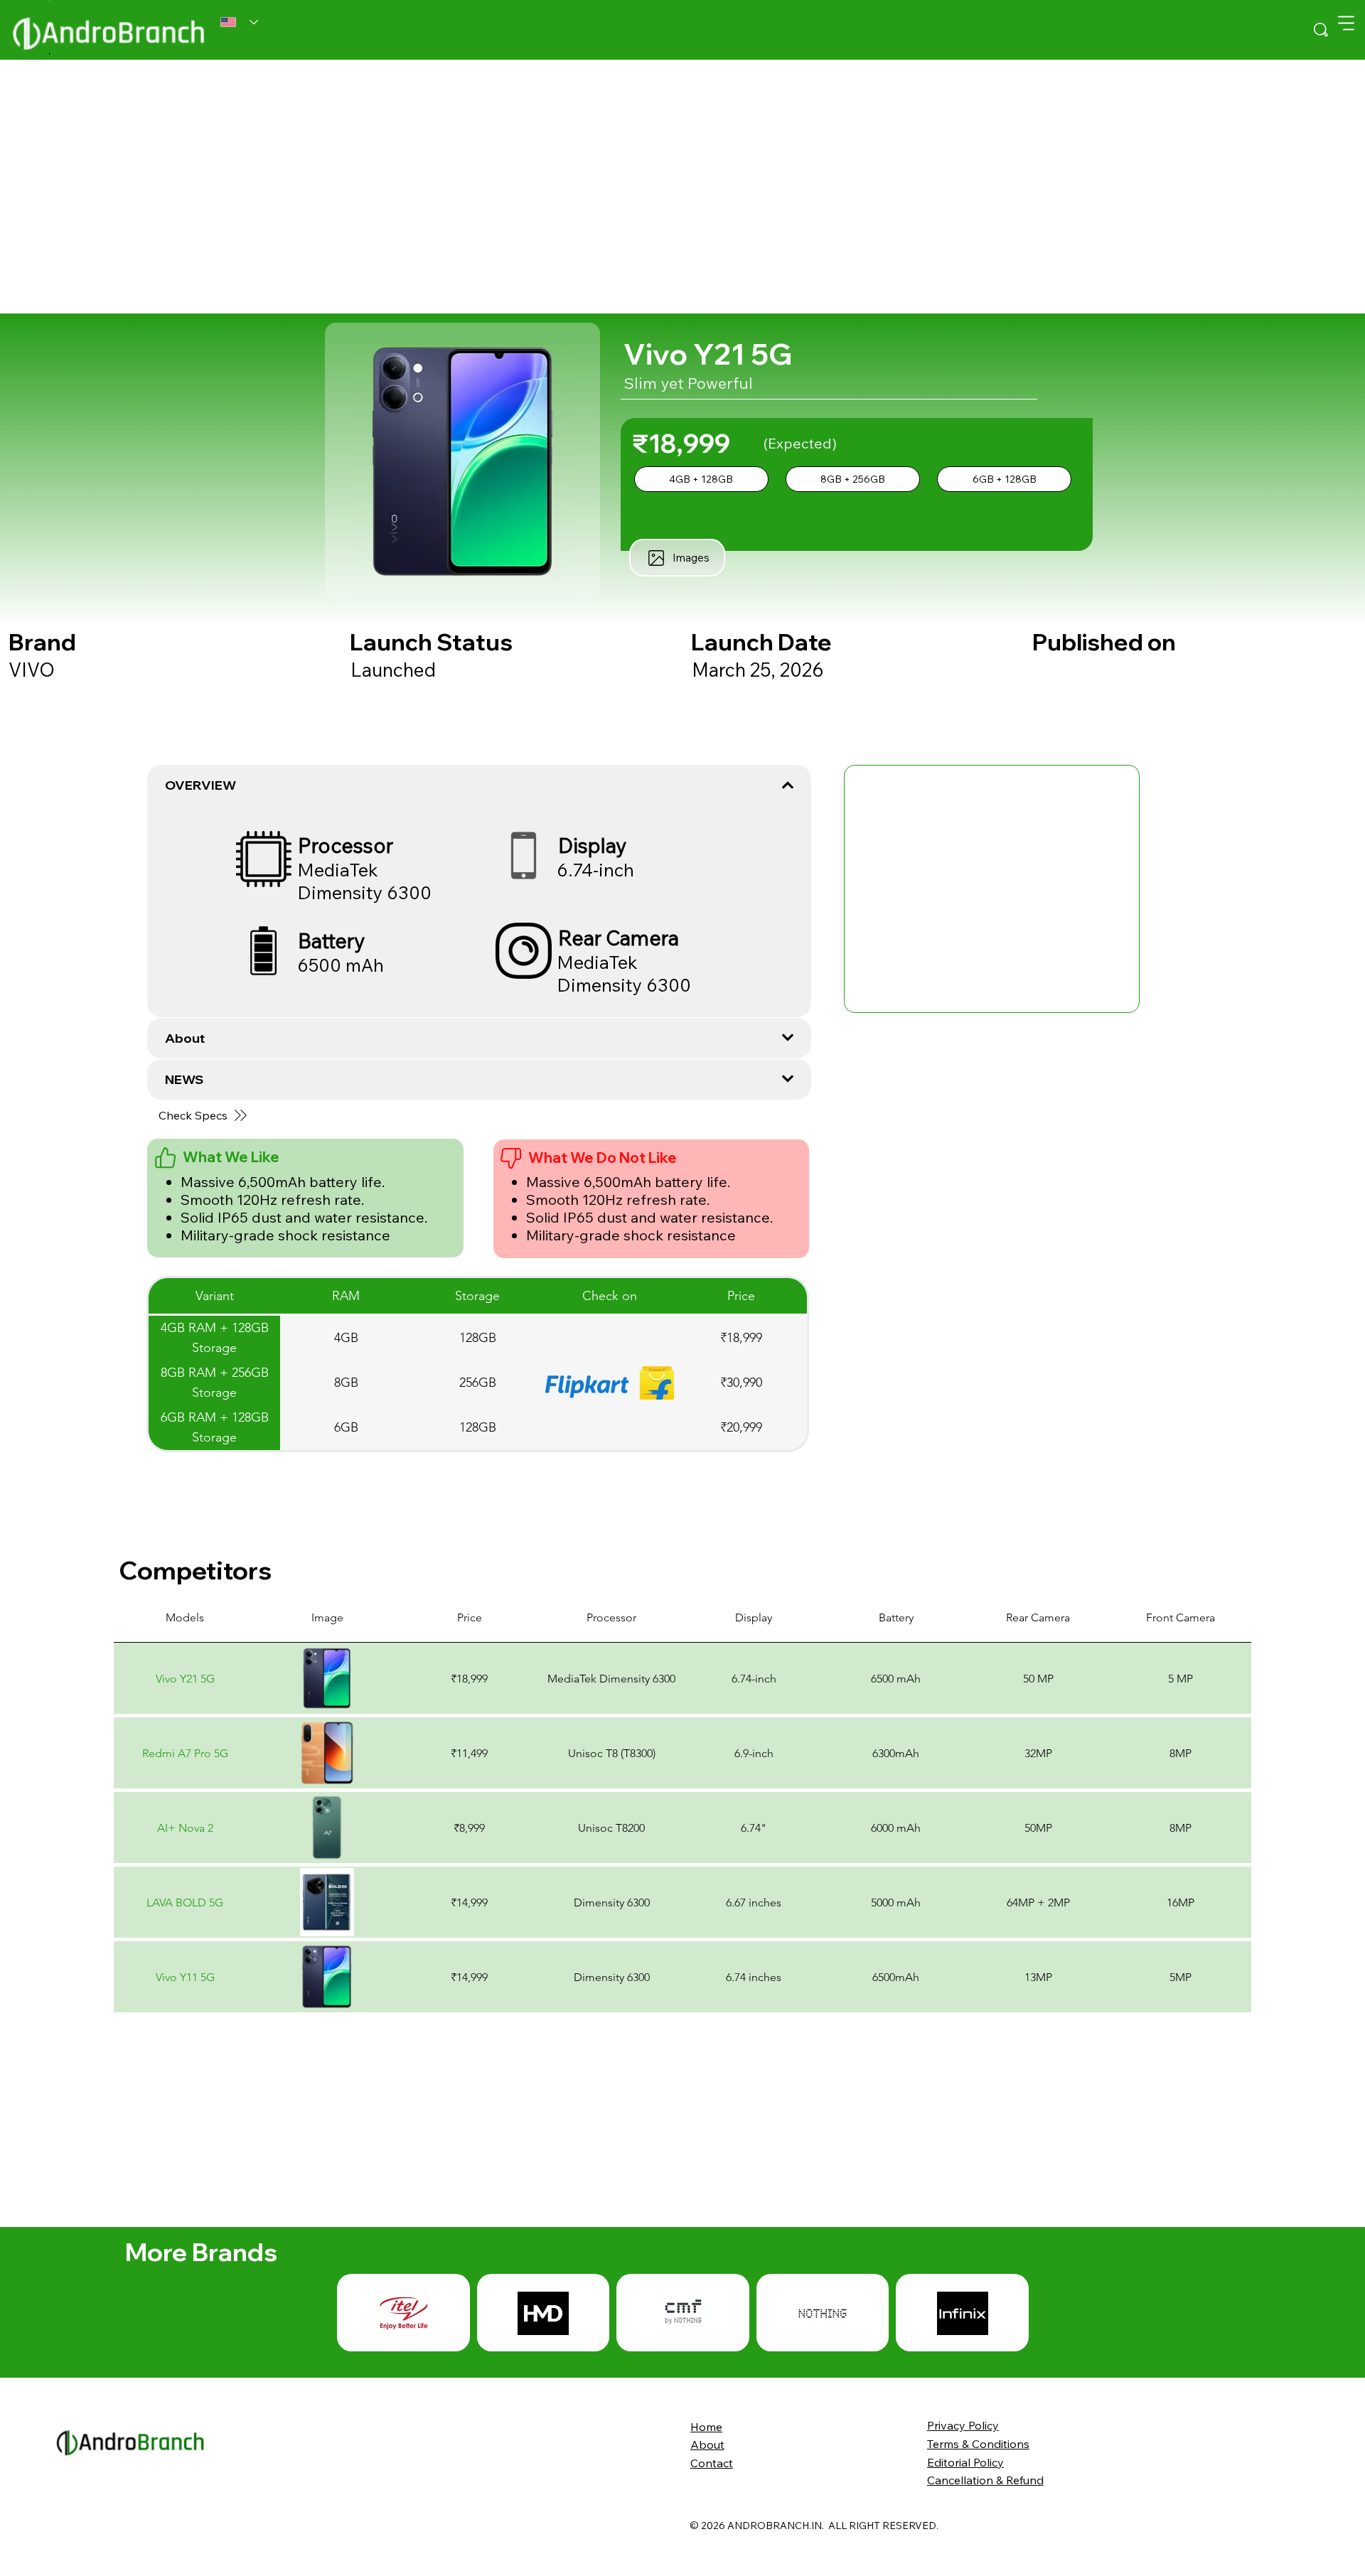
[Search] (1321, 30)
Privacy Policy (963, 2425)
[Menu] (1346, 23)
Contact (712, 2463)
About (707, 2444)
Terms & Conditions (978, 2444)
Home (706, 2427)
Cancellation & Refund (985, 2480)
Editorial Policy (965, 2462)
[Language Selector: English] (239, 22)
